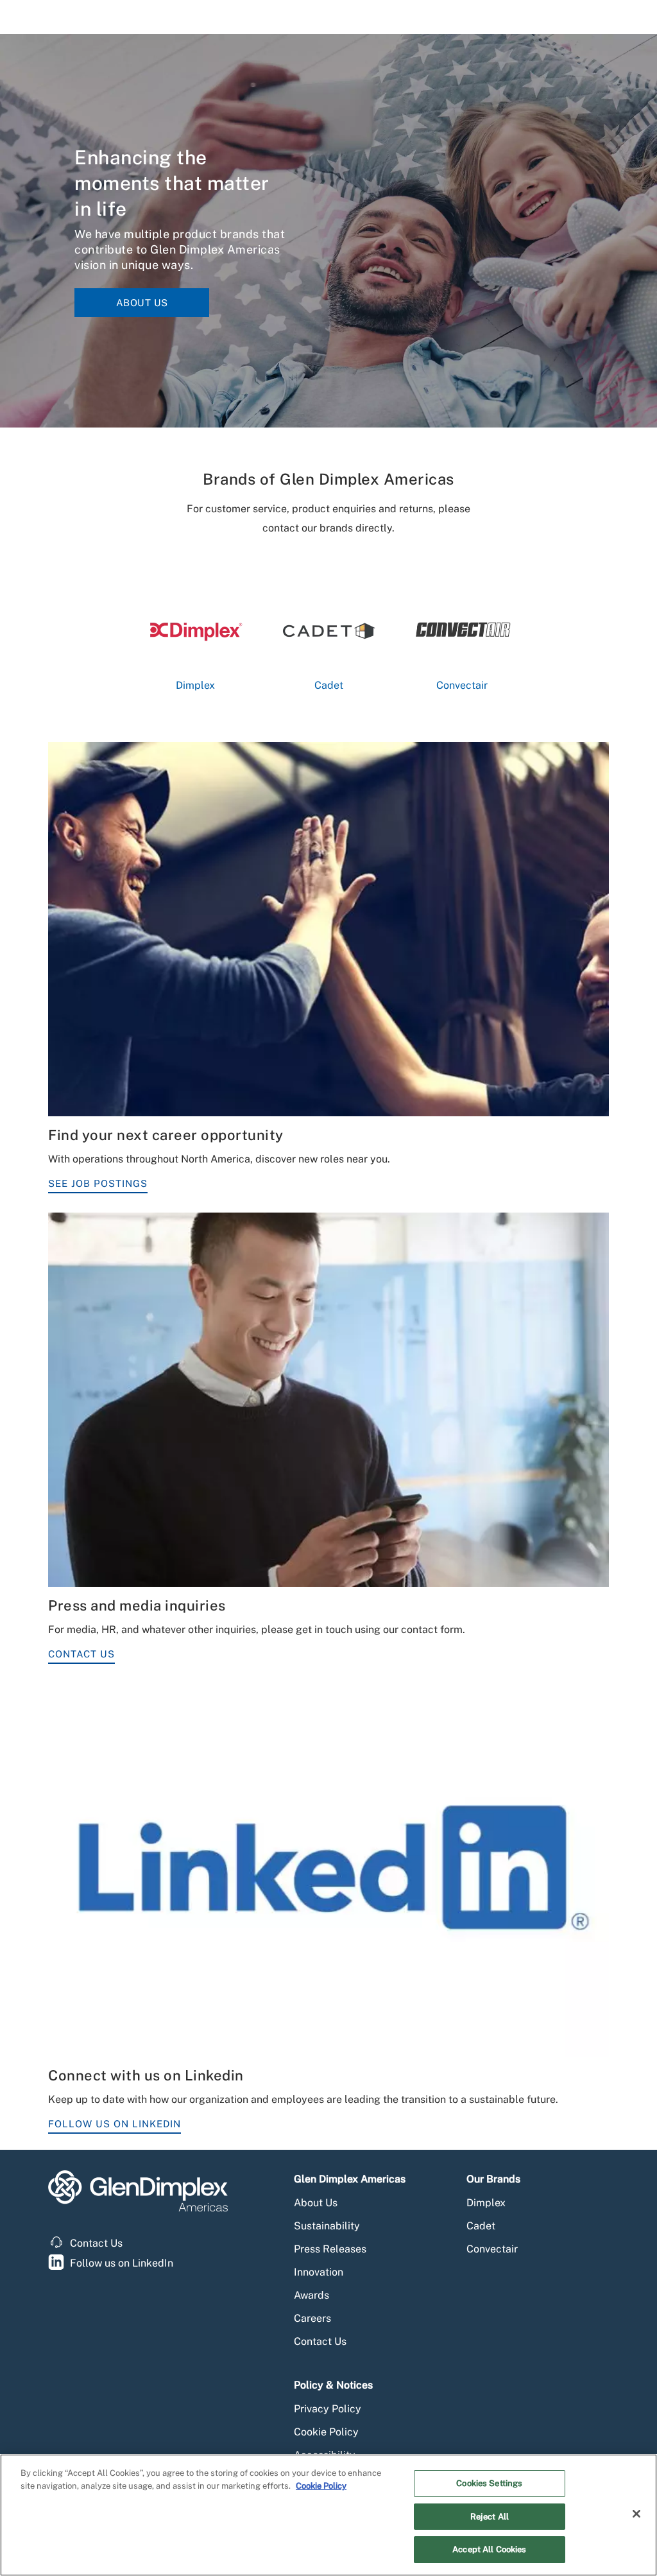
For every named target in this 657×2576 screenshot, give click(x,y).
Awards (311, 2295)
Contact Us (81, 1654)
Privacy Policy (328, 2409)
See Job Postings (98, 1183)
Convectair (492, 2249)
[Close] (636, 2514)
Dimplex (486, 2203)
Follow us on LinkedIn (122, 2263)
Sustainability (327, 2226)
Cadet (481, 2226)
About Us (142, 303)
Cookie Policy (326, 2432)
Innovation (319, 2272)
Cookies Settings (489, 2483)
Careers (312, 2318)
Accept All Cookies (489, 2549)
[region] (328, 2515)
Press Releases (330, 2249)
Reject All (490, 2517)
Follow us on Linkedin (115, 2124)
